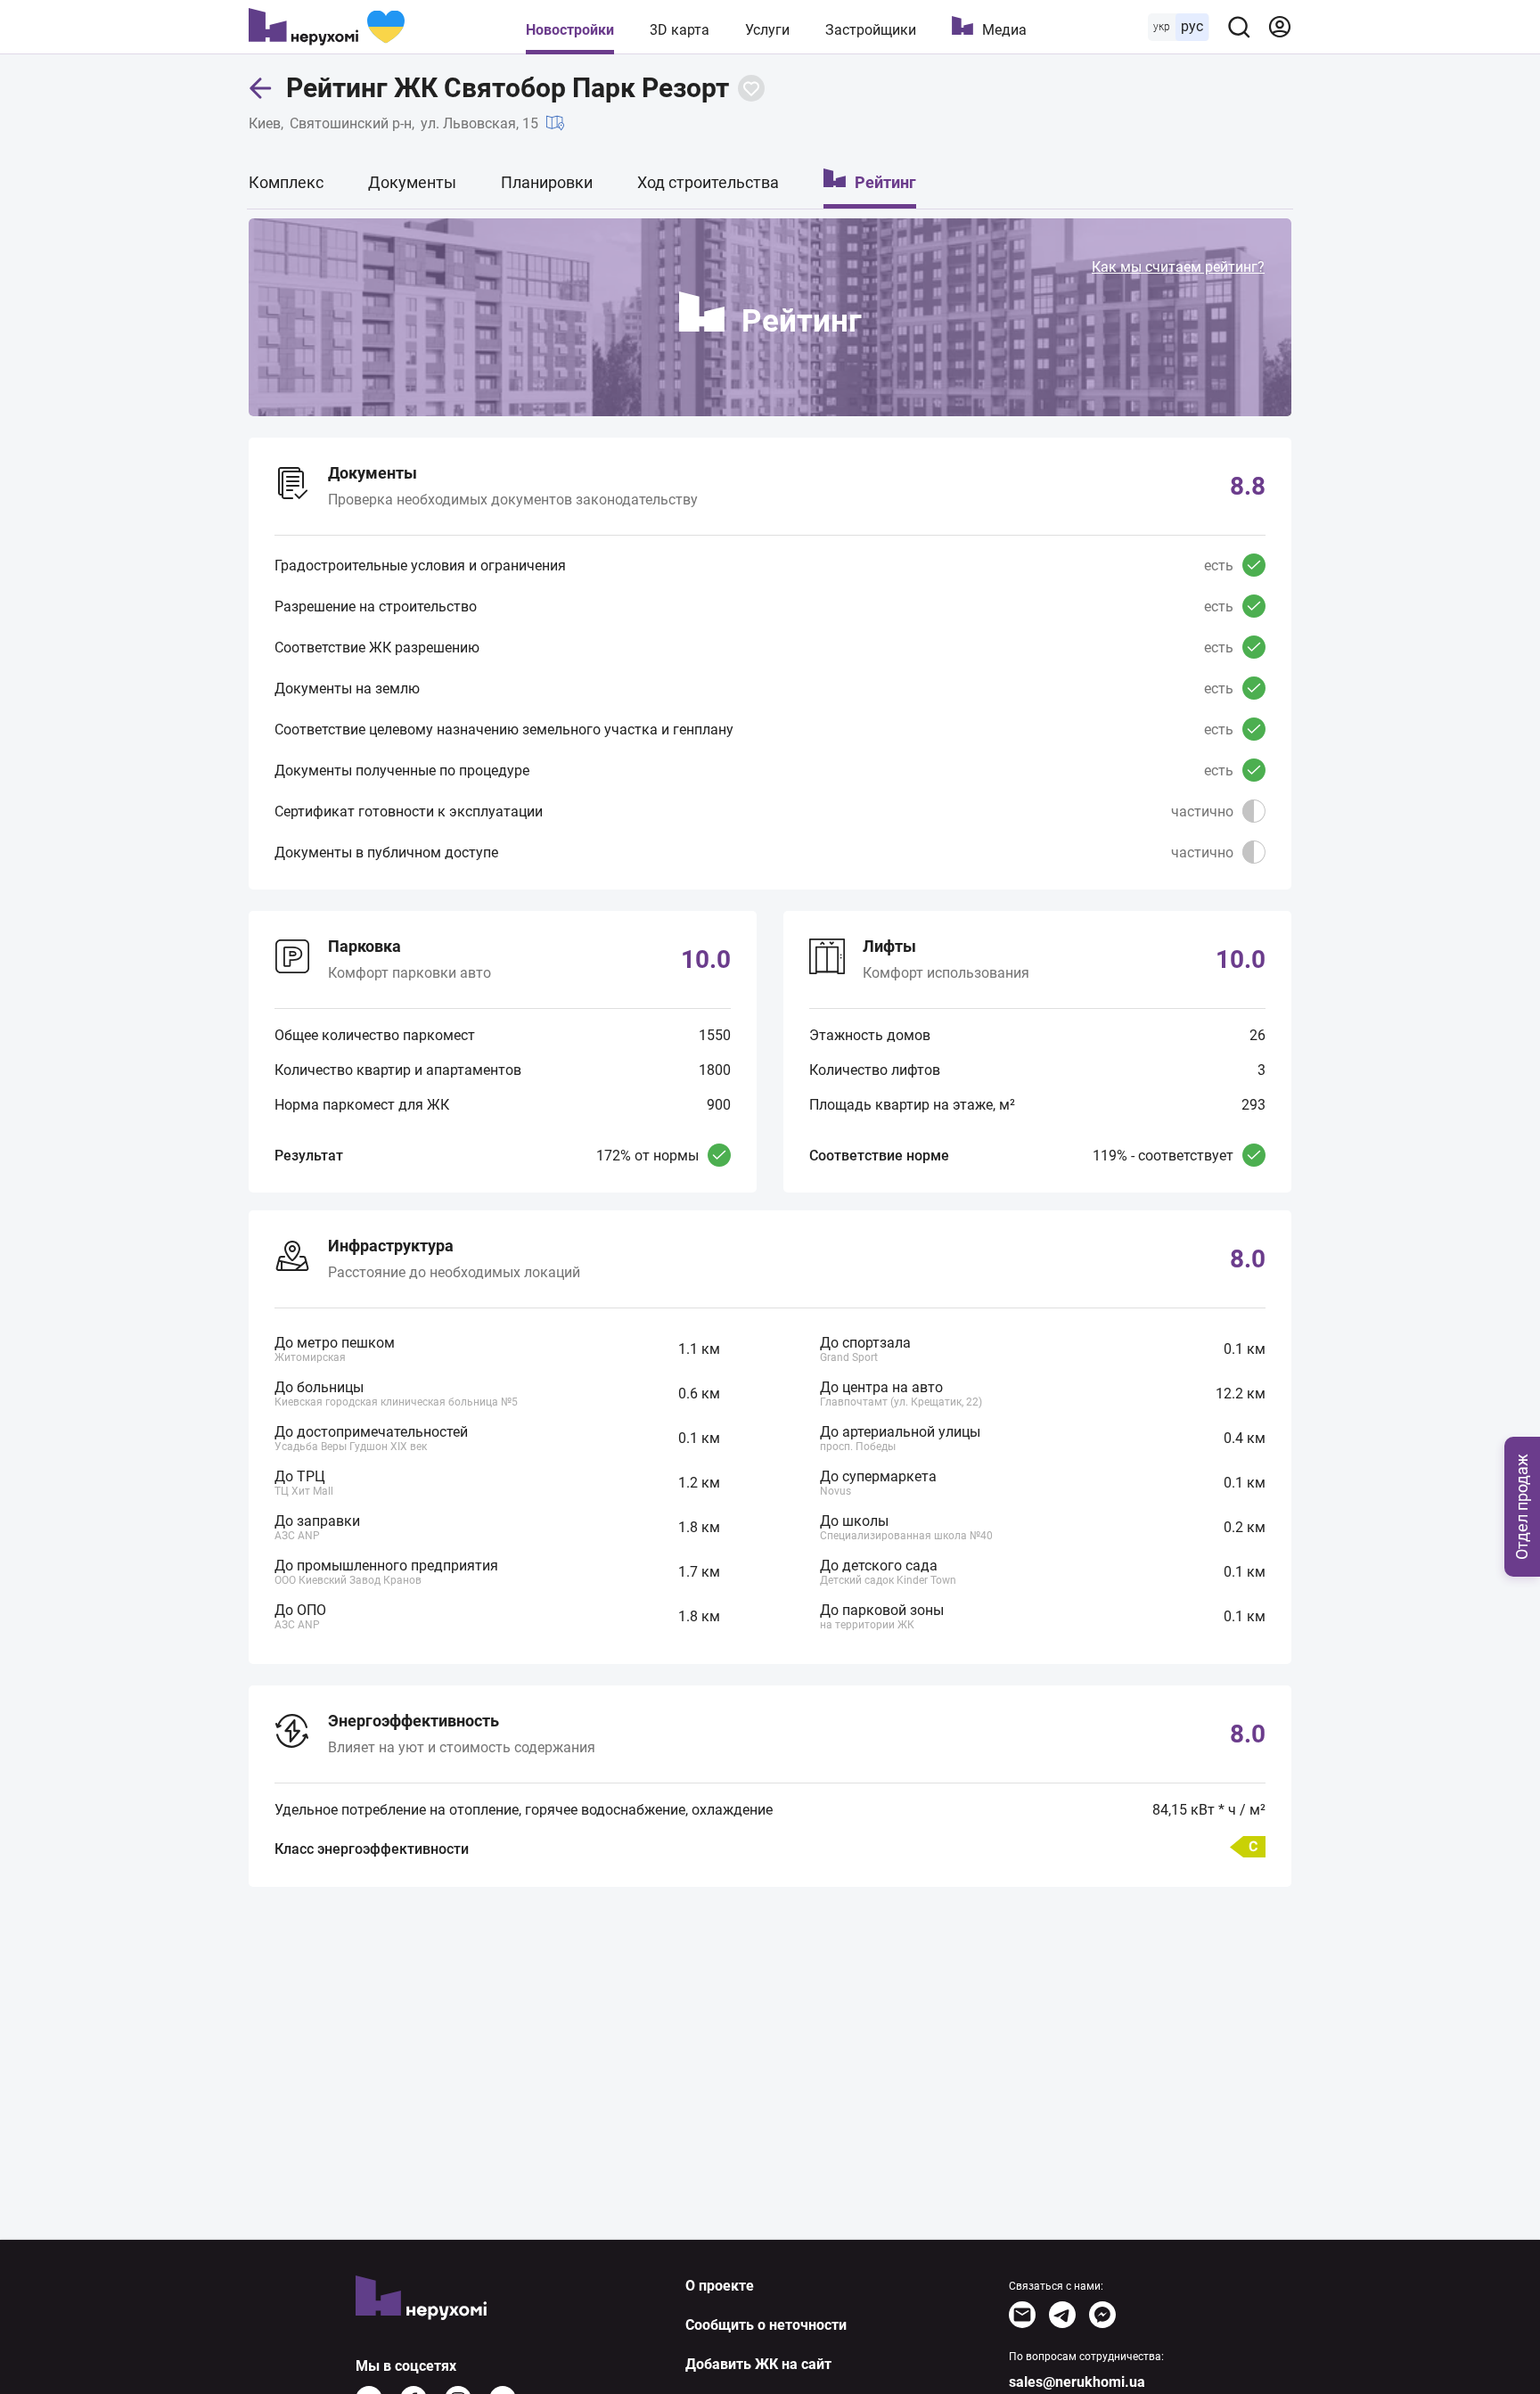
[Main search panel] (1239, 27)
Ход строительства (708, 182)
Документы (412, 182)
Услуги (767, 30)
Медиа (1004, 30)
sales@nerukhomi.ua (1077, 2382)
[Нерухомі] (327, 27)
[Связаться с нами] (1022, 2315)
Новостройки (570, 30)
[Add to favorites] (751, 88)
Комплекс (286, 182)
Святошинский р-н (351, 123)
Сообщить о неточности (766, 2325)
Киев (265, 123)
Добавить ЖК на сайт (758, 2364)
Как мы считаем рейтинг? (1178, 267)
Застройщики (871, 30)
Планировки (547, 182)
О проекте (720, 2286)
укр (1162, 27)
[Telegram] (1062, 2315)
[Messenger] (1102, 2315)
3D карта (680, 30)
